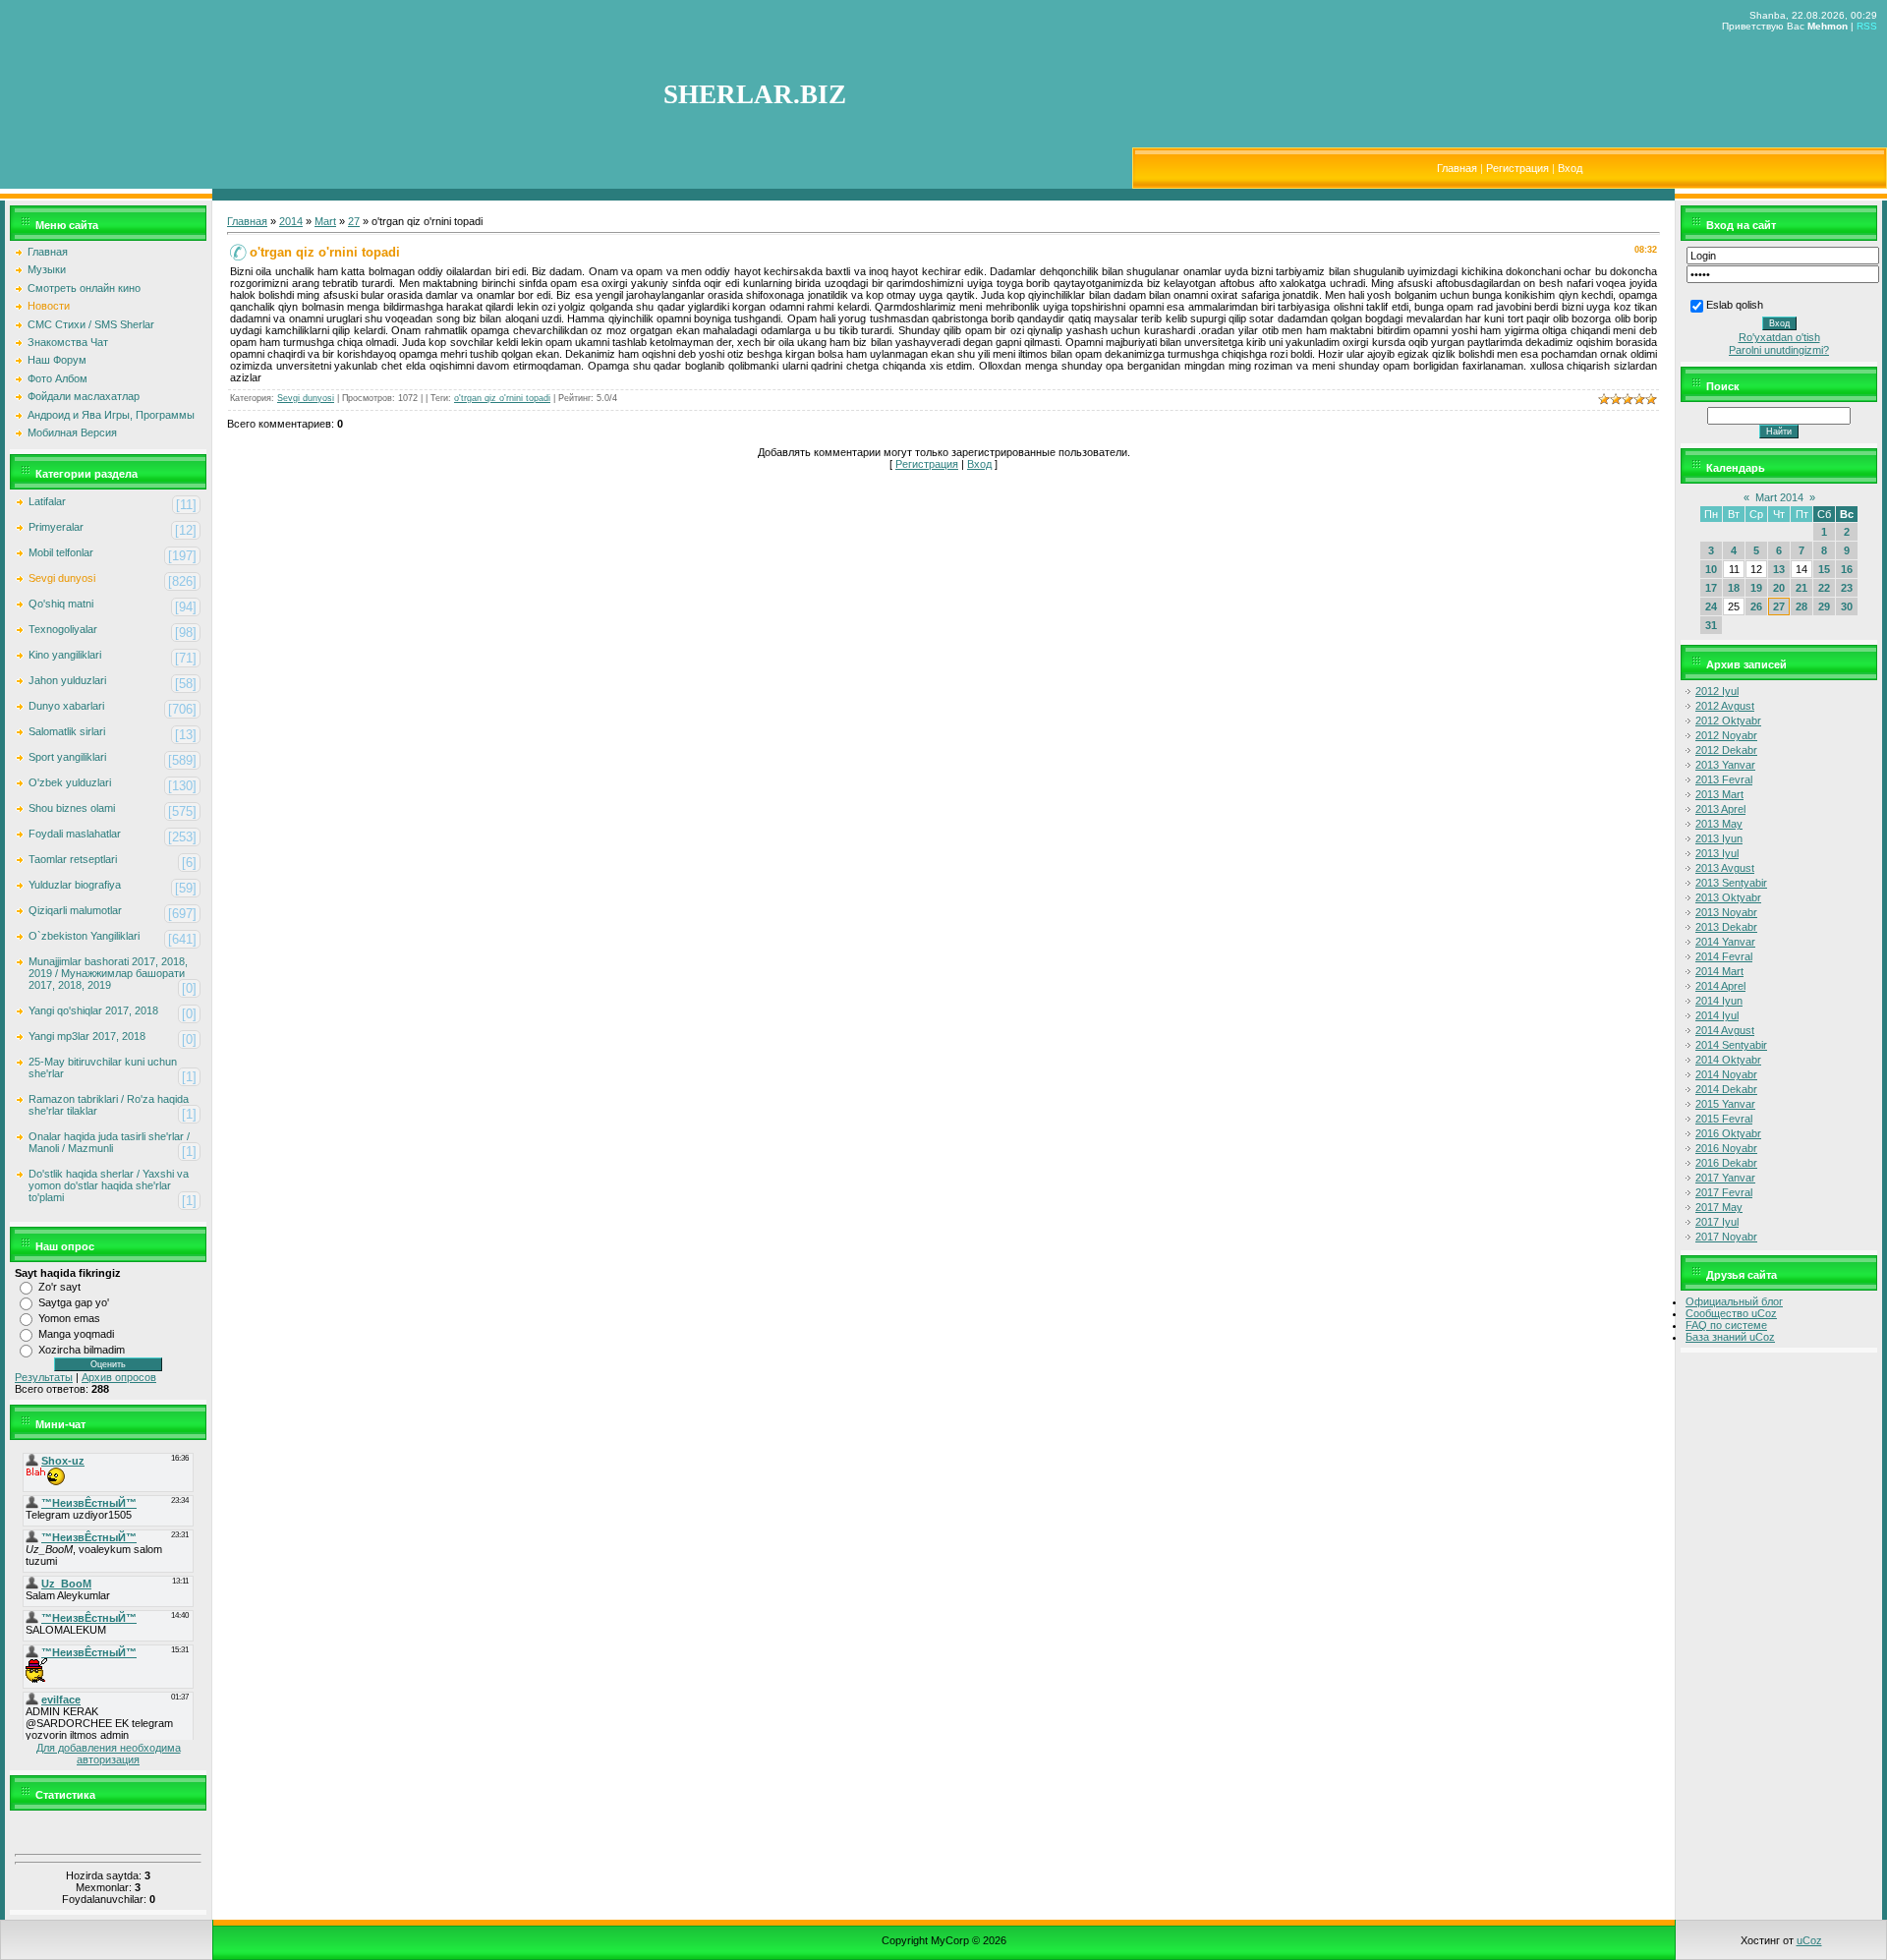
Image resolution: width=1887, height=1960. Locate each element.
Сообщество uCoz (1731, 1313)
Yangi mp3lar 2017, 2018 (87, 1036)
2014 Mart (1719, 971)
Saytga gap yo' (74, 1302)
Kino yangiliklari (65, 655)
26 (1756, 606)
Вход (1570, 168)
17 (1711, 588)
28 (1801, 606)
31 (1711, 625)
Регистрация (1517, 168)
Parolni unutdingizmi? (1779, 350)
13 (1779, 569)
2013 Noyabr (1726, 912)
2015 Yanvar (1725, 1104)
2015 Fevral (1724, 1119)
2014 (291, 221)
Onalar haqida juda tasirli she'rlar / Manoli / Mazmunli (109, 1142)
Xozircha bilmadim (82, 1350)
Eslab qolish (1735, 305)
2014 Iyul (1717, 1015)
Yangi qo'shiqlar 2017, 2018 (93, 1010)
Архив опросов (119, 1377)
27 (354, 221)
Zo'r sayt (59, 1287)
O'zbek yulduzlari (70, 782)
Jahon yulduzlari (67, 680)
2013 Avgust (1725, 868)
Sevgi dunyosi (62, 578)
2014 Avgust (1725, 1030)
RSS (1867, 26)
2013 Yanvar (1725, 765)
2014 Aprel (1720, 986)
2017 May (1719, 1207)
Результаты (44, 1377)
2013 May (1719, 824)
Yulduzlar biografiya (75, 885)
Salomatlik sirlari (67, 731)
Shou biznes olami (72, 808)
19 (1756, 588)
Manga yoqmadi (76, 1334)
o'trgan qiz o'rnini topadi (502, 398)
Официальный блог (1734, 1301)
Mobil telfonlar (61, 552)
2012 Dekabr (1726, 750)
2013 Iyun (1719, 838)
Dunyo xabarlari (66, 706)
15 (1824, 569)
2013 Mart (1719, 794)
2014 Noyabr (1726, 1074)
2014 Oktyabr (1728, 1060)
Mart (325, 221)
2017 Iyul (1717, 1222)
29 (1824, 606)
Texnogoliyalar (63, 629)
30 (1847, 606)
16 (1847, 569)
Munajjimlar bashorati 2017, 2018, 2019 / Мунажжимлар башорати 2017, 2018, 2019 (108, 973)
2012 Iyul (1717, 691)
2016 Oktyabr (1728, 1133)
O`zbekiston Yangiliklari (84, 936)
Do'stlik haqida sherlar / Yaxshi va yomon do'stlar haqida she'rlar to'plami (109, 1185)
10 (1711, 569)
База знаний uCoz (1730, 1337)
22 (1824, 588)
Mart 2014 (1779, 497)
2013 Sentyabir (1731, 883)
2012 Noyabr (1726, 735)
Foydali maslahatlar (75, 834)
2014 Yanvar (1725, 942)
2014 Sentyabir (1731, 1045)
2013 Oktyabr (1728, 897)
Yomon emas (69, 1318)
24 (1711, 606)
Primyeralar (56, 527)
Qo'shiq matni (61, 604)
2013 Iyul (1717, 853)
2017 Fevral (1724, 1192)
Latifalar (47, 501)
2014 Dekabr (1726, 1089)
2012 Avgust (1725, 706)
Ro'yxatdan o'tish (1779, 337)
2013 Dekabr (1726, 927)
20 (1779, 588)
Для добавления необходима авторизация (109, 1754)
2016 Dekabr (1726, 1163)
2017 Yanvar (1725, 1178)
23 (1847, 588)
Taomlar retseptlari (73, 859)
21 (1801, 588)
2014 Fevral (1724, 956)
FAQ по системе (1726, 1325)
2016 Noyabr (1726, 1148)
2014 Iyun (1719, 1001)
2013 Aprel (1720, 809)
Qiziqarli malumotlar (75, 910)
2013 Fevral (1724, 779)
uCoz (1809, 1940)
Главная (1457, 168)
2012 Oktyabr (1728, 721)
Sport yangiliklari (67, 757)
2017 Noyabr (1726, 1237)
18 (1734, 588)
